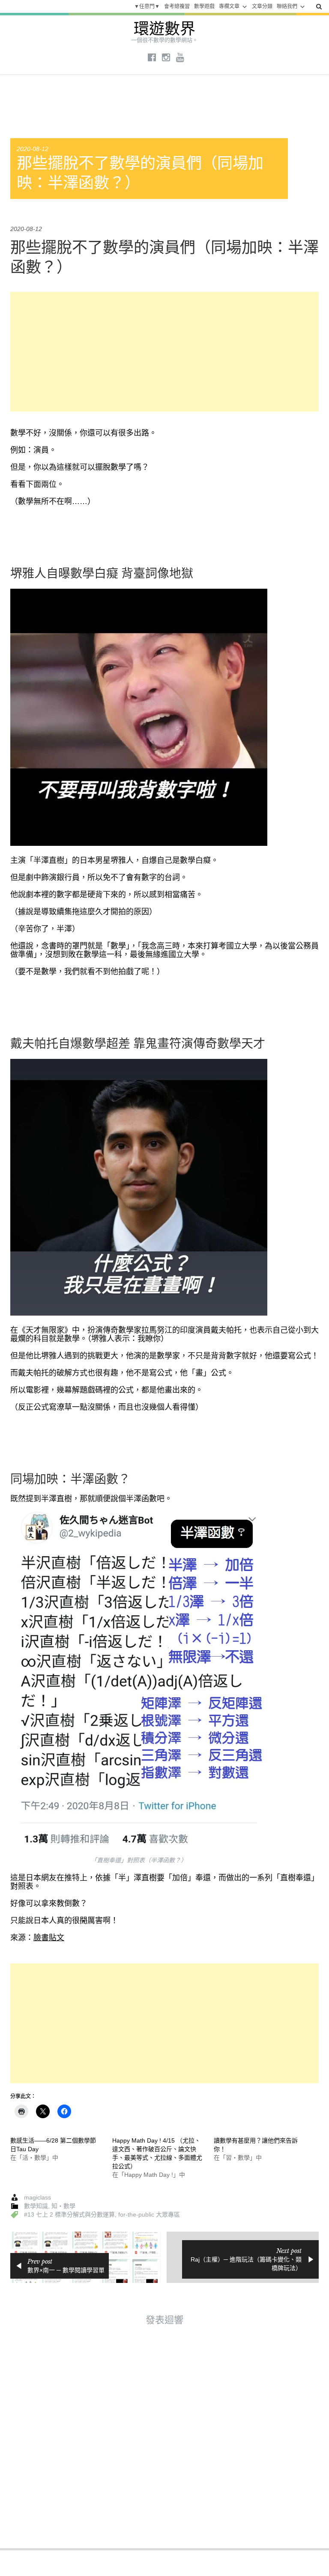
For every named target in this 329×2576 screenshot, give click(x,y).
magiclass (37, 2197)
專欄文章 (229, 6)
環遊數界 (164, 29)
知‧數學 (63, 2206)
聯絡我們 (287, 6)
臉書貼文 (49, 1938)
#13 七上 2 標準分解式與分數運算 (69, 2214)
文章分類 (262, 6)
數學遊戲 (204, 6)
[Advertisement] (164, 352)
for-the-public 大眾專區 (149, 2214)
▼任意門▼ (147, 6)
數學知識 (36, 2206)
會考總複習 (177, 6)
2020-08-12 (33, 149)
